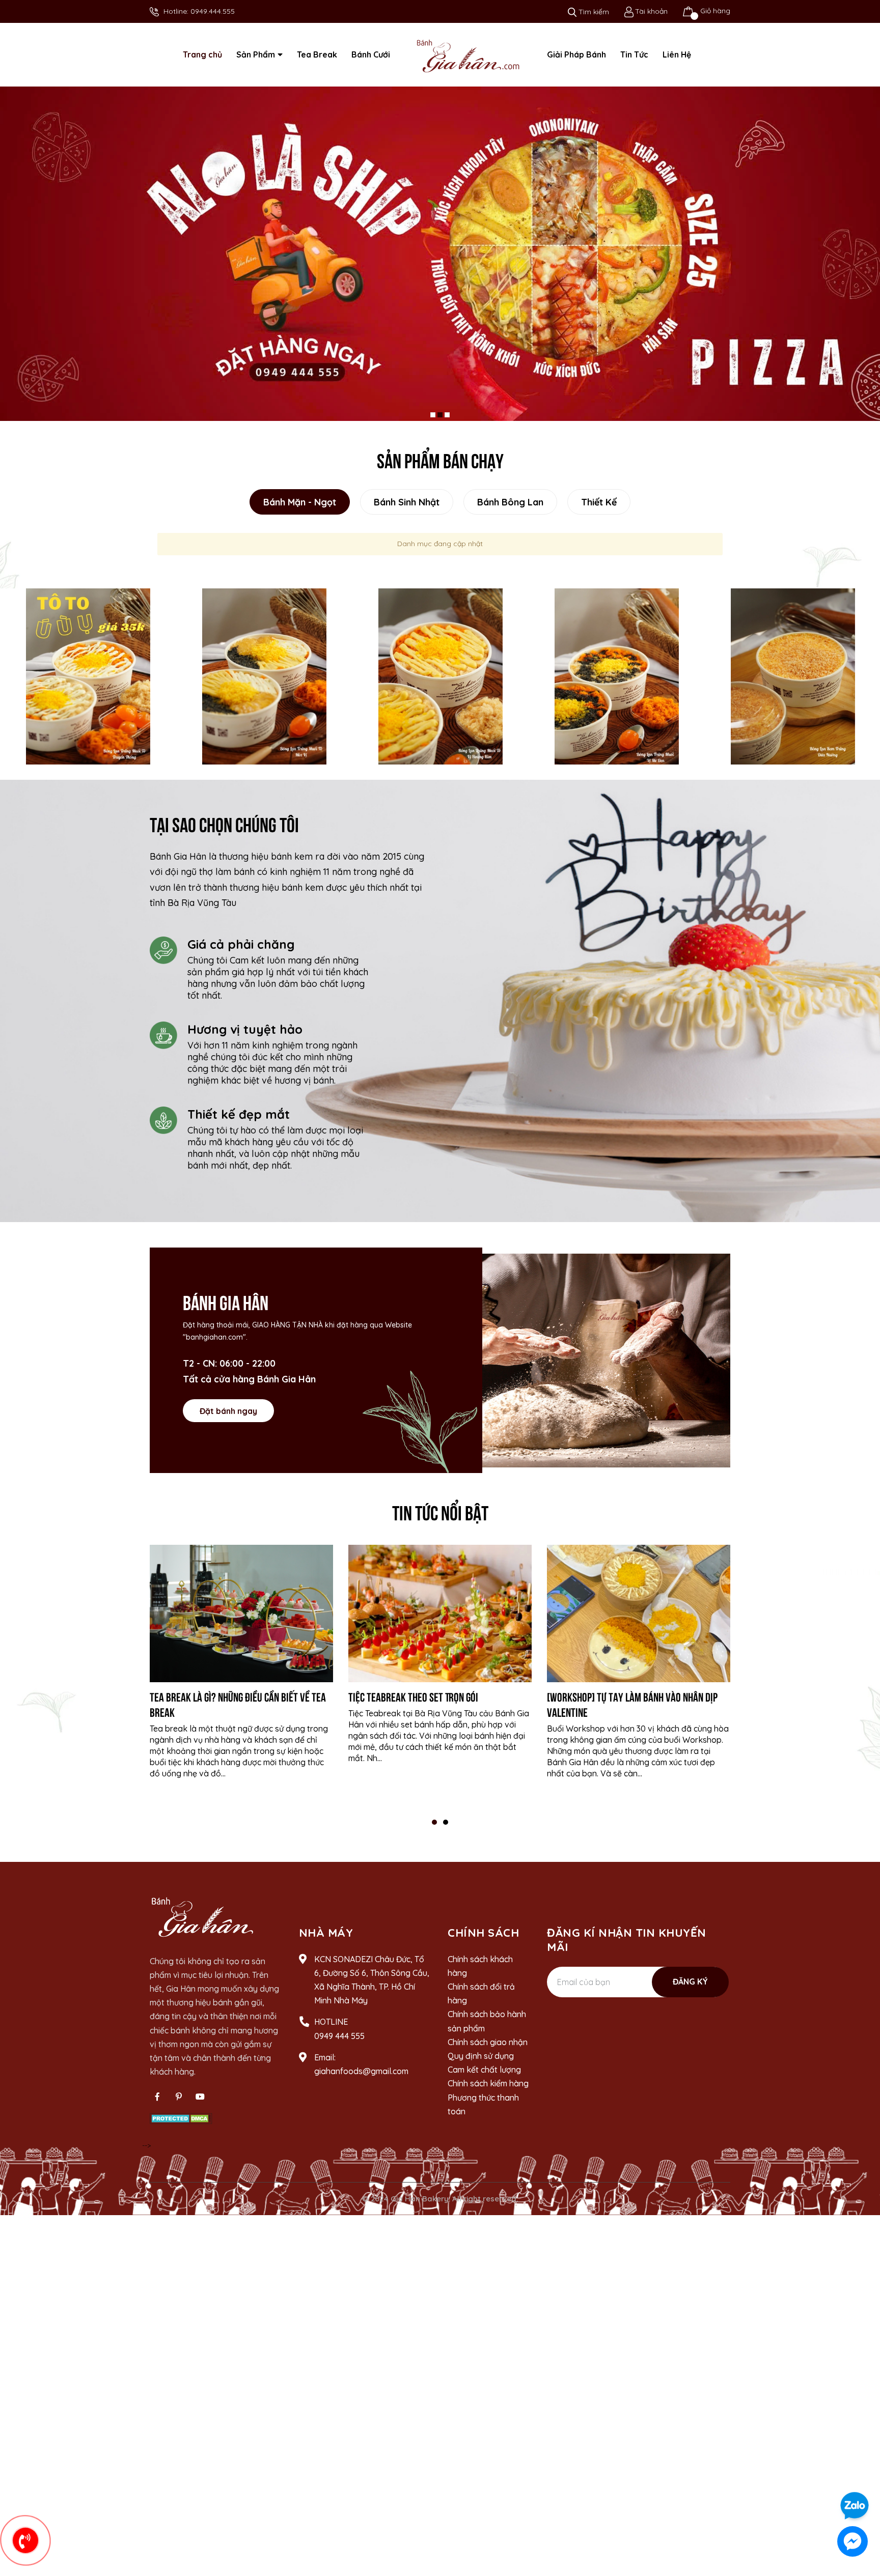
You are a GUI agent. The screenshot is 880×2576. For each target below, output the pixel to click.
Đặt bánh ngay (228, 1419)
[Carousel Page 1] (433, 423)
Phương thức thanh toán (483, 2113)
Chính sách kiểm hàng (488, 2092)
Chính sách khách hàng (480, 1974)
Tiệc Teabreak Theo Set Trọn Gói (413, 1705)
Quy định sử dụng (481, 2064)
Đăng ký (690, 1990)
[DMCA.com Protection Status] (181, 2126)
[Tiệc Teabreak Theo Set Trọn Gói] (440, 1622)
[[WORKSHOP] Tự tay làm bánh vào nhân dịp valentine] (639, 1622)
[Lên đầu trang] (862, 2477)
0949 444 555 (339, 2044)
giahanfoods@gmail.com (361, 2080)
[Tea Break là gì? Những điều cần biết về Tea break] (241, 1622)
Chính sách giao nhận (488, 2051)
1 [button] (434, 1831)
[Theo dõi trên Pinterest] (179, 2105)
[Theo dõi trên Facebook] (157, 2105)
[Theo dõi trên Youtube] (200, 2105)
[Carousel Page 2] (440, 423)
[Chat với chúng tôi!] (853, 2541)
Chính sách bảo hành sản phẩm (487, 2030)
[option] (88, 685)
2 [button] (446, 1831)
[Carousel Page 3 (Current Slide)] (447, 423)
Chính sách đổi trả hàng (481, 2002)
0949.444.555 (213, 11)
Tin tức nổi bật (440, 1520)
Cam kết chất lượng (484, 2078)
